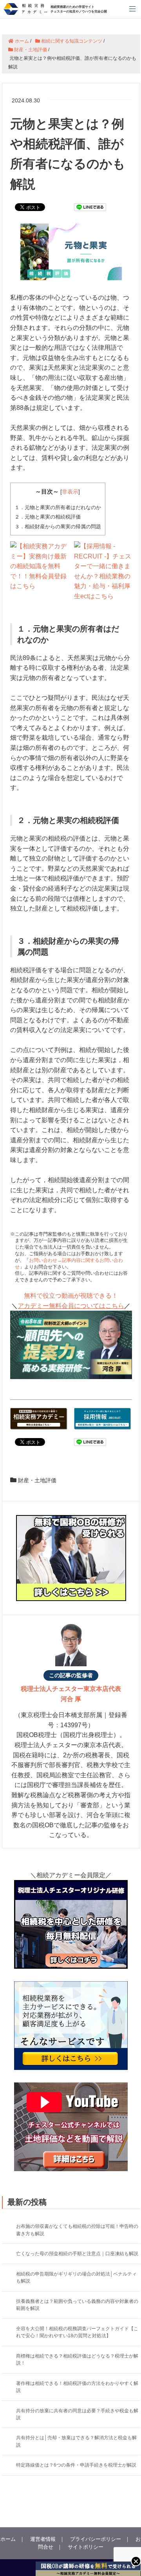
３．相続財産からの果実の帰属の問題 (58, 527)
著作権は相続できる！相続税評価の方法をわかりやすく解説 (77, 2387)
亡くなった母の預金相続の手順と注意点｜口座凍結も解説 (77, 2254)
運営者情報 (43, 2539)
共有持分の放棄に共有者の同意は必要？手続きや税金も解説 (77, 2414)
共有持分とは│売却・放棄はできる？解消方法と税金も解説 (76, 2441)
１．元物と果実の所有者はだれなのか (58, 507)
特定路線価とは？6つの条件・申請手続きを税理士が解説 (76, 2465)
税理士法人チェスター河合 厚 (71, 1694)
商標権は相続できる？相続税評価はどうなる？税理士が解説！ (77, 2360)
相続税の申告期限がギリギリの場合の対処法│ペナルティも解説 (76, 2277)
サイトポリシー (86, 2547)
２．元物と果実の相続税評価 (48, 517)
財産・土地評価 (37, 1480)
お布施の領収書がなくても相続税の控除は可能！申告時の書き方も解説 (77, 2230)
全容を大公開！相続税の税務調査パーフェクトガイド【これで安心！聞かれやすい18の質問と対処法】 (77, 2332)
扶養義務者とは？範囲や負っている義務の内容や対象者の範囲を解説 (77, 2305)
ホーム (8, 2539)
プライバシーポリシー (96, 2539)
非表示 (70, 492)
